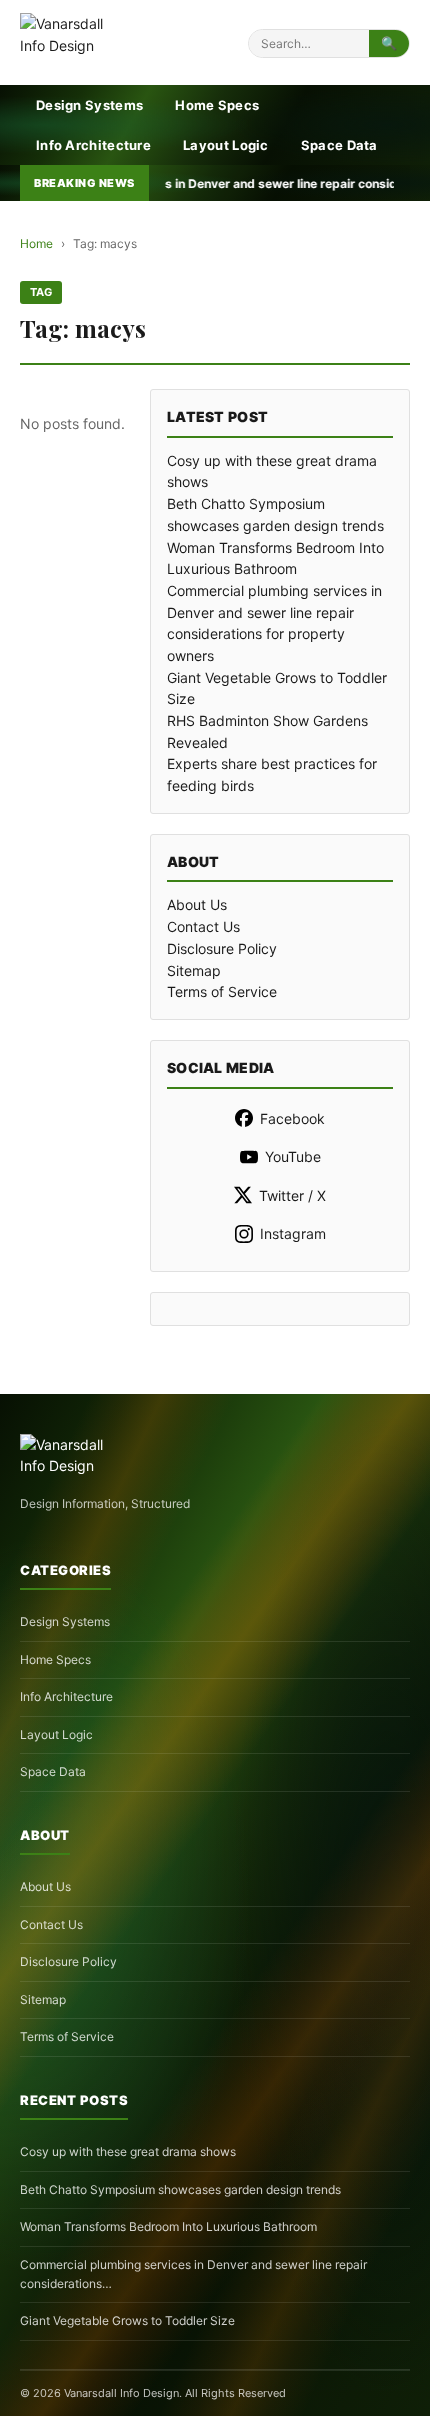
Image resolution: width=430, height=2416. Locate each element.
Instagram (293, 1233)
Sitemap (194, 970)
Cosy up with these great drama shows (128, 2151)
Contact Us (203, 926)
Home (36, 243)
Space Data (339, 145)
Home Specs (217, 105)
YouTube (293, 1156)
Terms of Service (222, 991)
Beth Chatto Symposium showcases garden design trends (180, 2189)
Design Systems (89, 105)
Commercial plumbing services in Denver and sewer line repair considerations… (193, 2274)
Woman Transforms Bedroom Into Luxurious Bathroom (168, 2226)
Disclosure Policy (222, 948)
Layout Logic (226, 145)
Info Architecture (93, 145)
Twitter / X (292, 1195)
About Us (197, 904)
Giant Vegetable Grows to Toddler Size (127, 2320)
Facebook (292, 1118)
